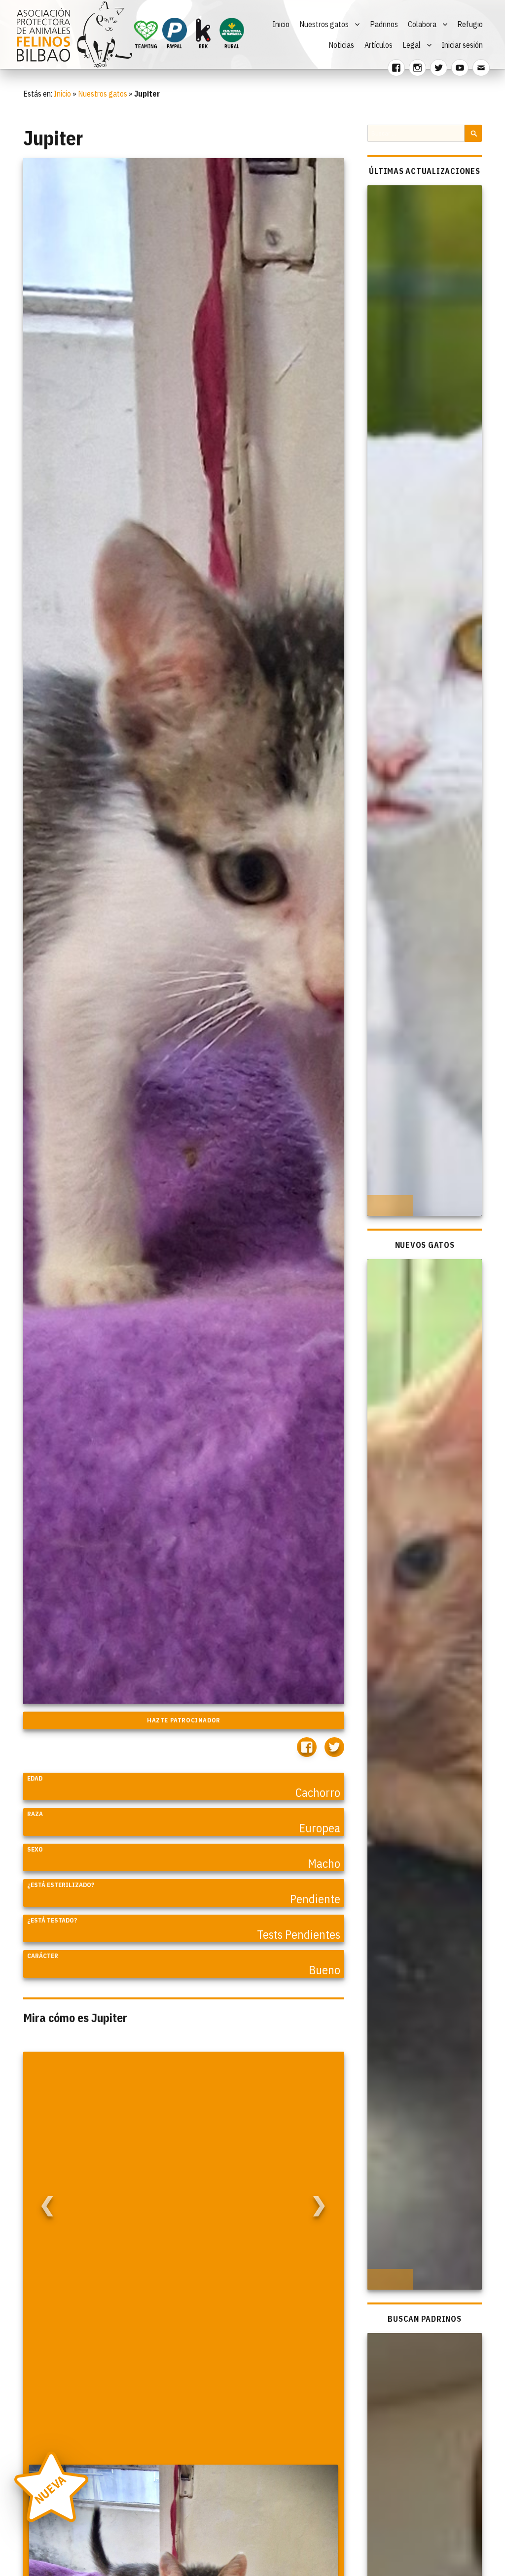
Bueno (325, 1970)
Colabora (422, 24)
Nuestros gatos (324, 24)
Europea (320, 1828)
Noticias (341, 45)
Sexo (35, 1849)
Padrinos (384, 24)
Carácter (43, 1956)
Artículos (379, 45)
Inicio (281, 24)
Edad (35, 1778)
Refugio (470, 24)
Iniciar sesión (462, 45)
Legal (412, 45)
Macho (324, 1863)
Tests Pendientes (299, 1934)
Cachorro (318, 1792)
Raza (35, 1814)
